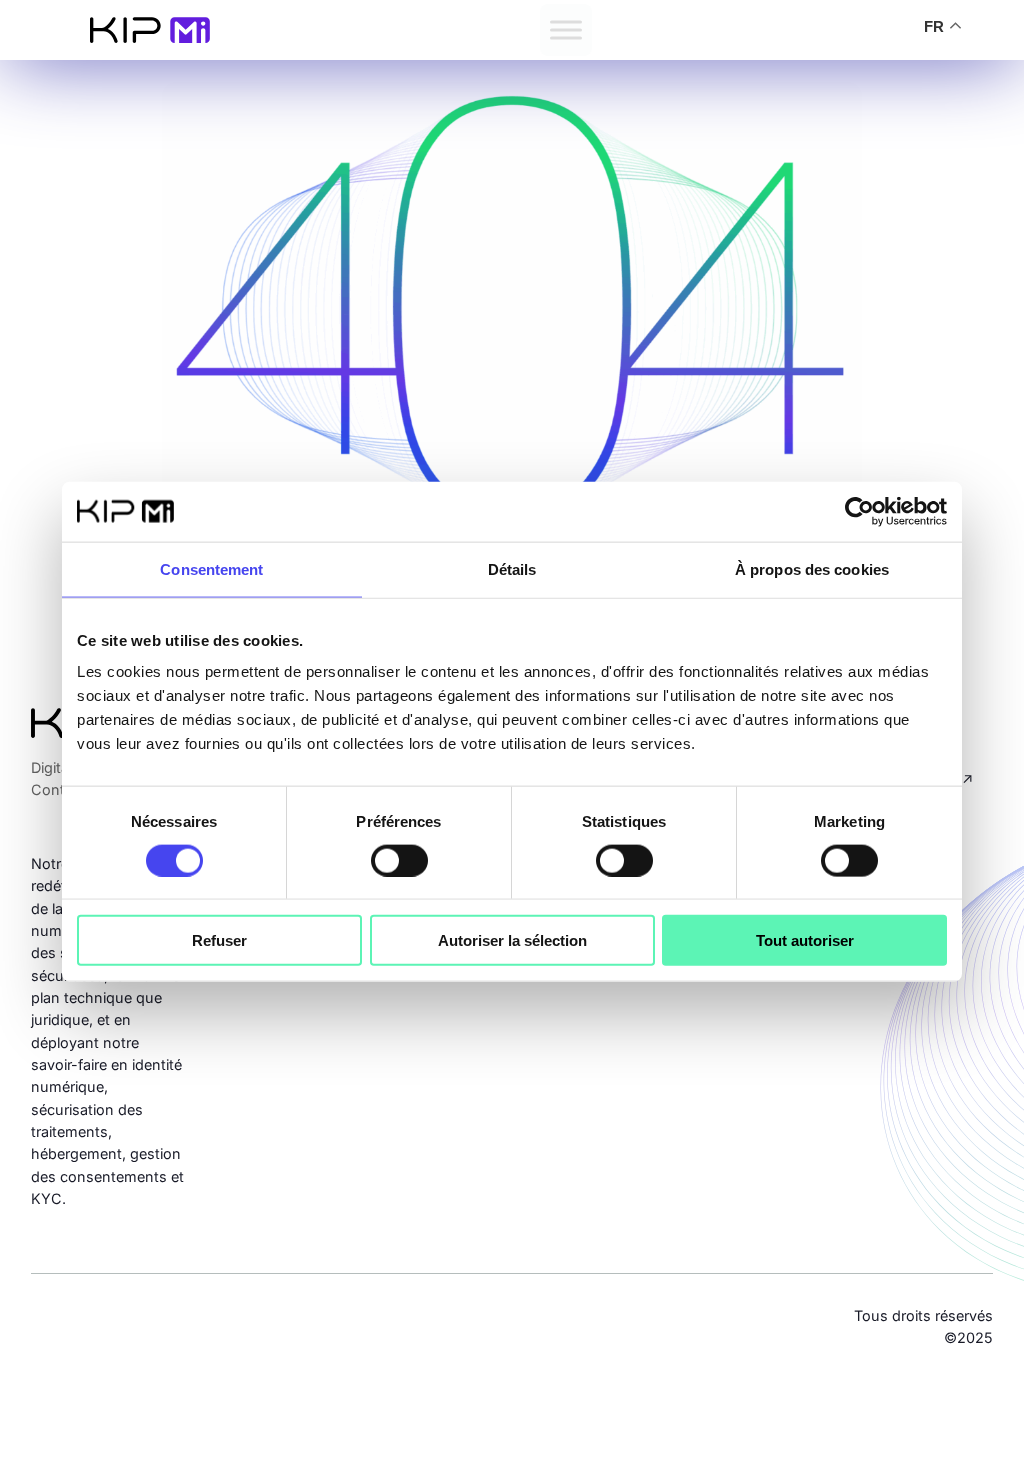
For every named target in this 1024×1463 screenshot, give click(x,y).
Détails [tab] (512, 568)
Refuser (219, 940)
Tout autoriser (805, 940)
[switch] (399, 860)
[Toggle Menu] (566, 29)
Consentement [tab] (211, 568)
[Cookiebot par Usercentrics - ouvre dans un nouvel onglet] (859, 511)
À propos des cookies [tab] (812, 568)
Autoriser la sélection (512, 940)
